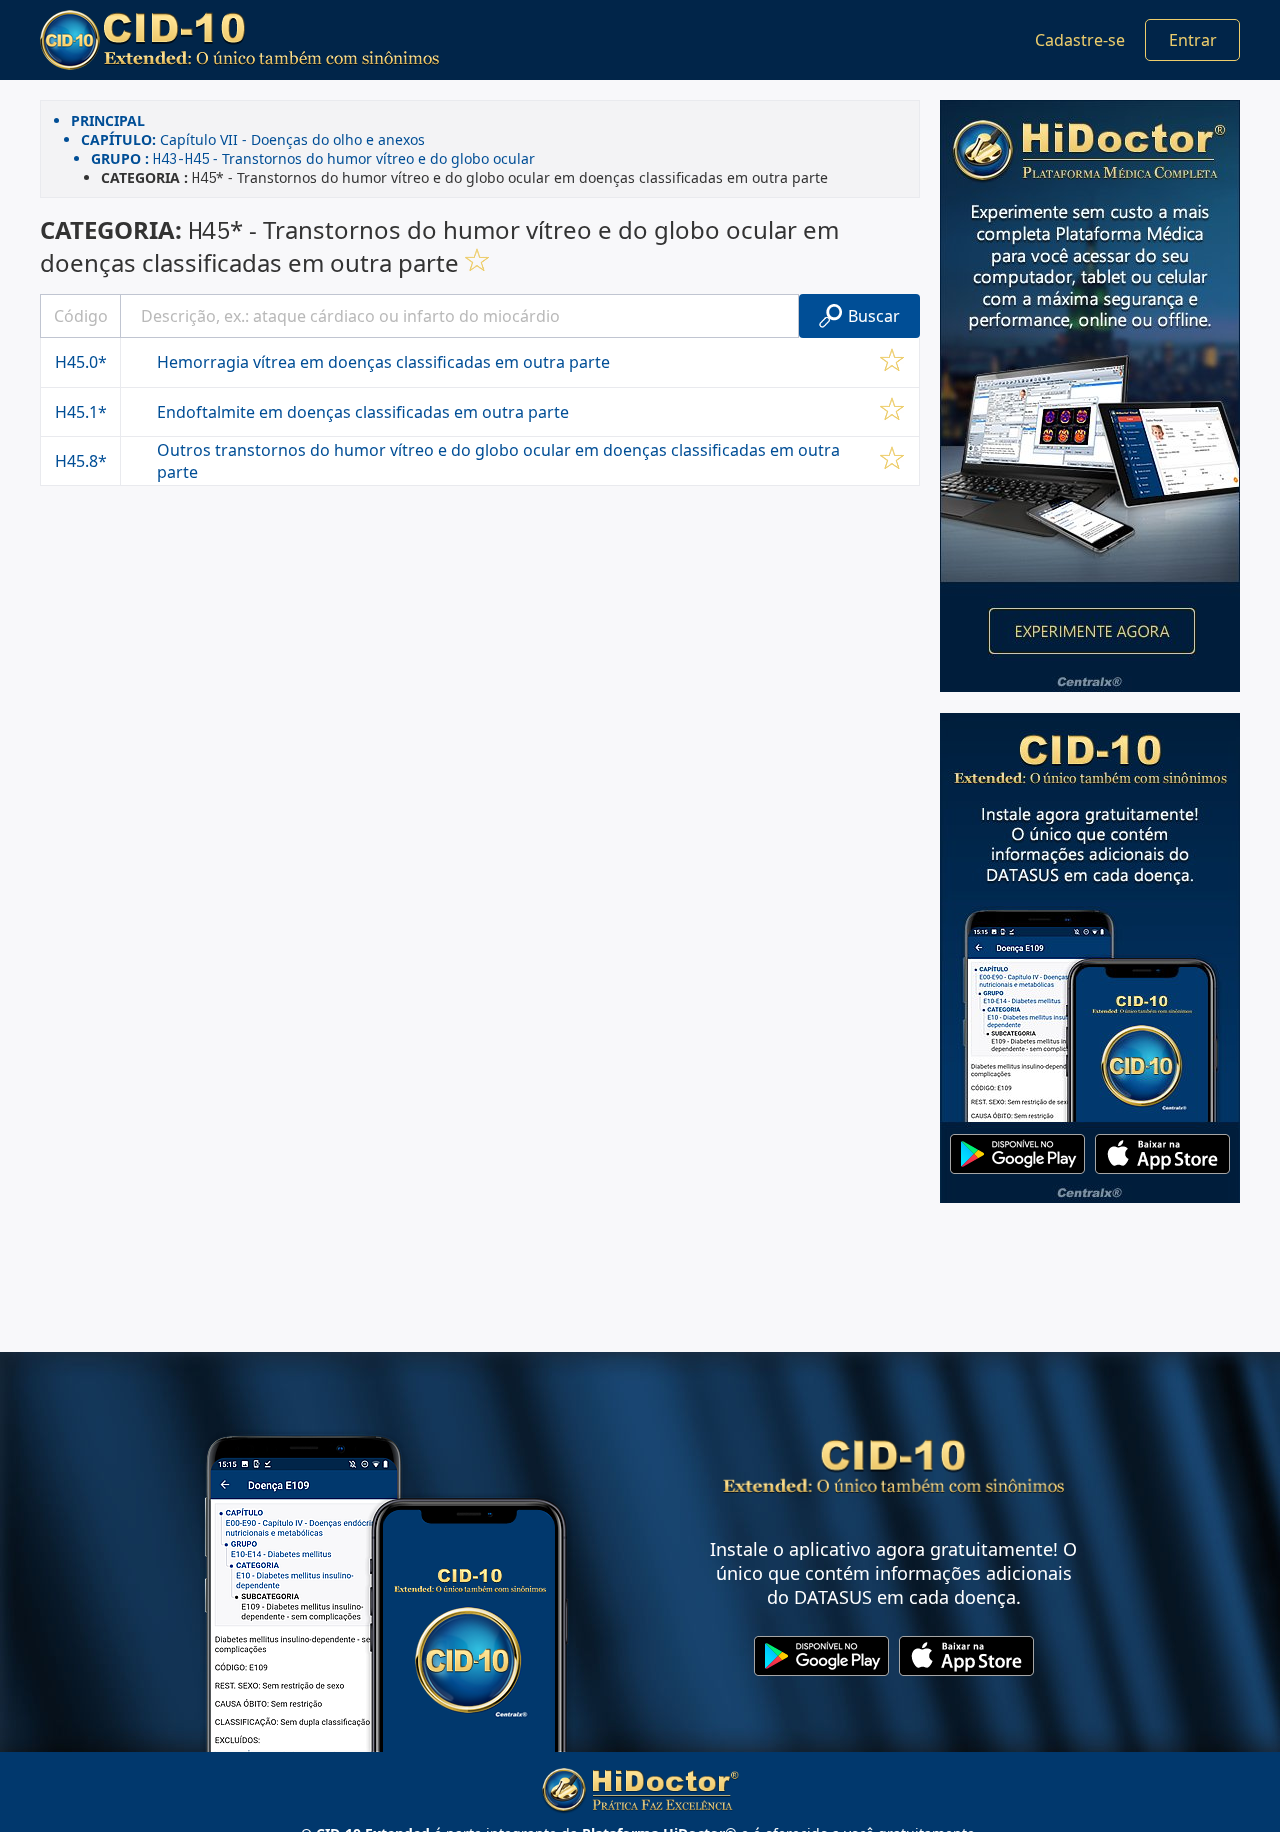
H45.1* (81, 412)
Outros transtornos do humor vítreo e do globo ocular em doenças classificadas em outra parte (498, 461)
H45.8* (81, 461)
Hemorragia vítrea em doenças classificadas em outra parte (383, 362)
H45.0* (81, 362)
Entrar (1193, 40)
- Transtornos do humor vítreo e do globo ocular (313, 158)
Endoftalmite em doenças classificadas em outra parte (363, 412)
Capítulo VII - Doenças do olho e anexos (253, 139)
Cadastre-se (1080, 40)
